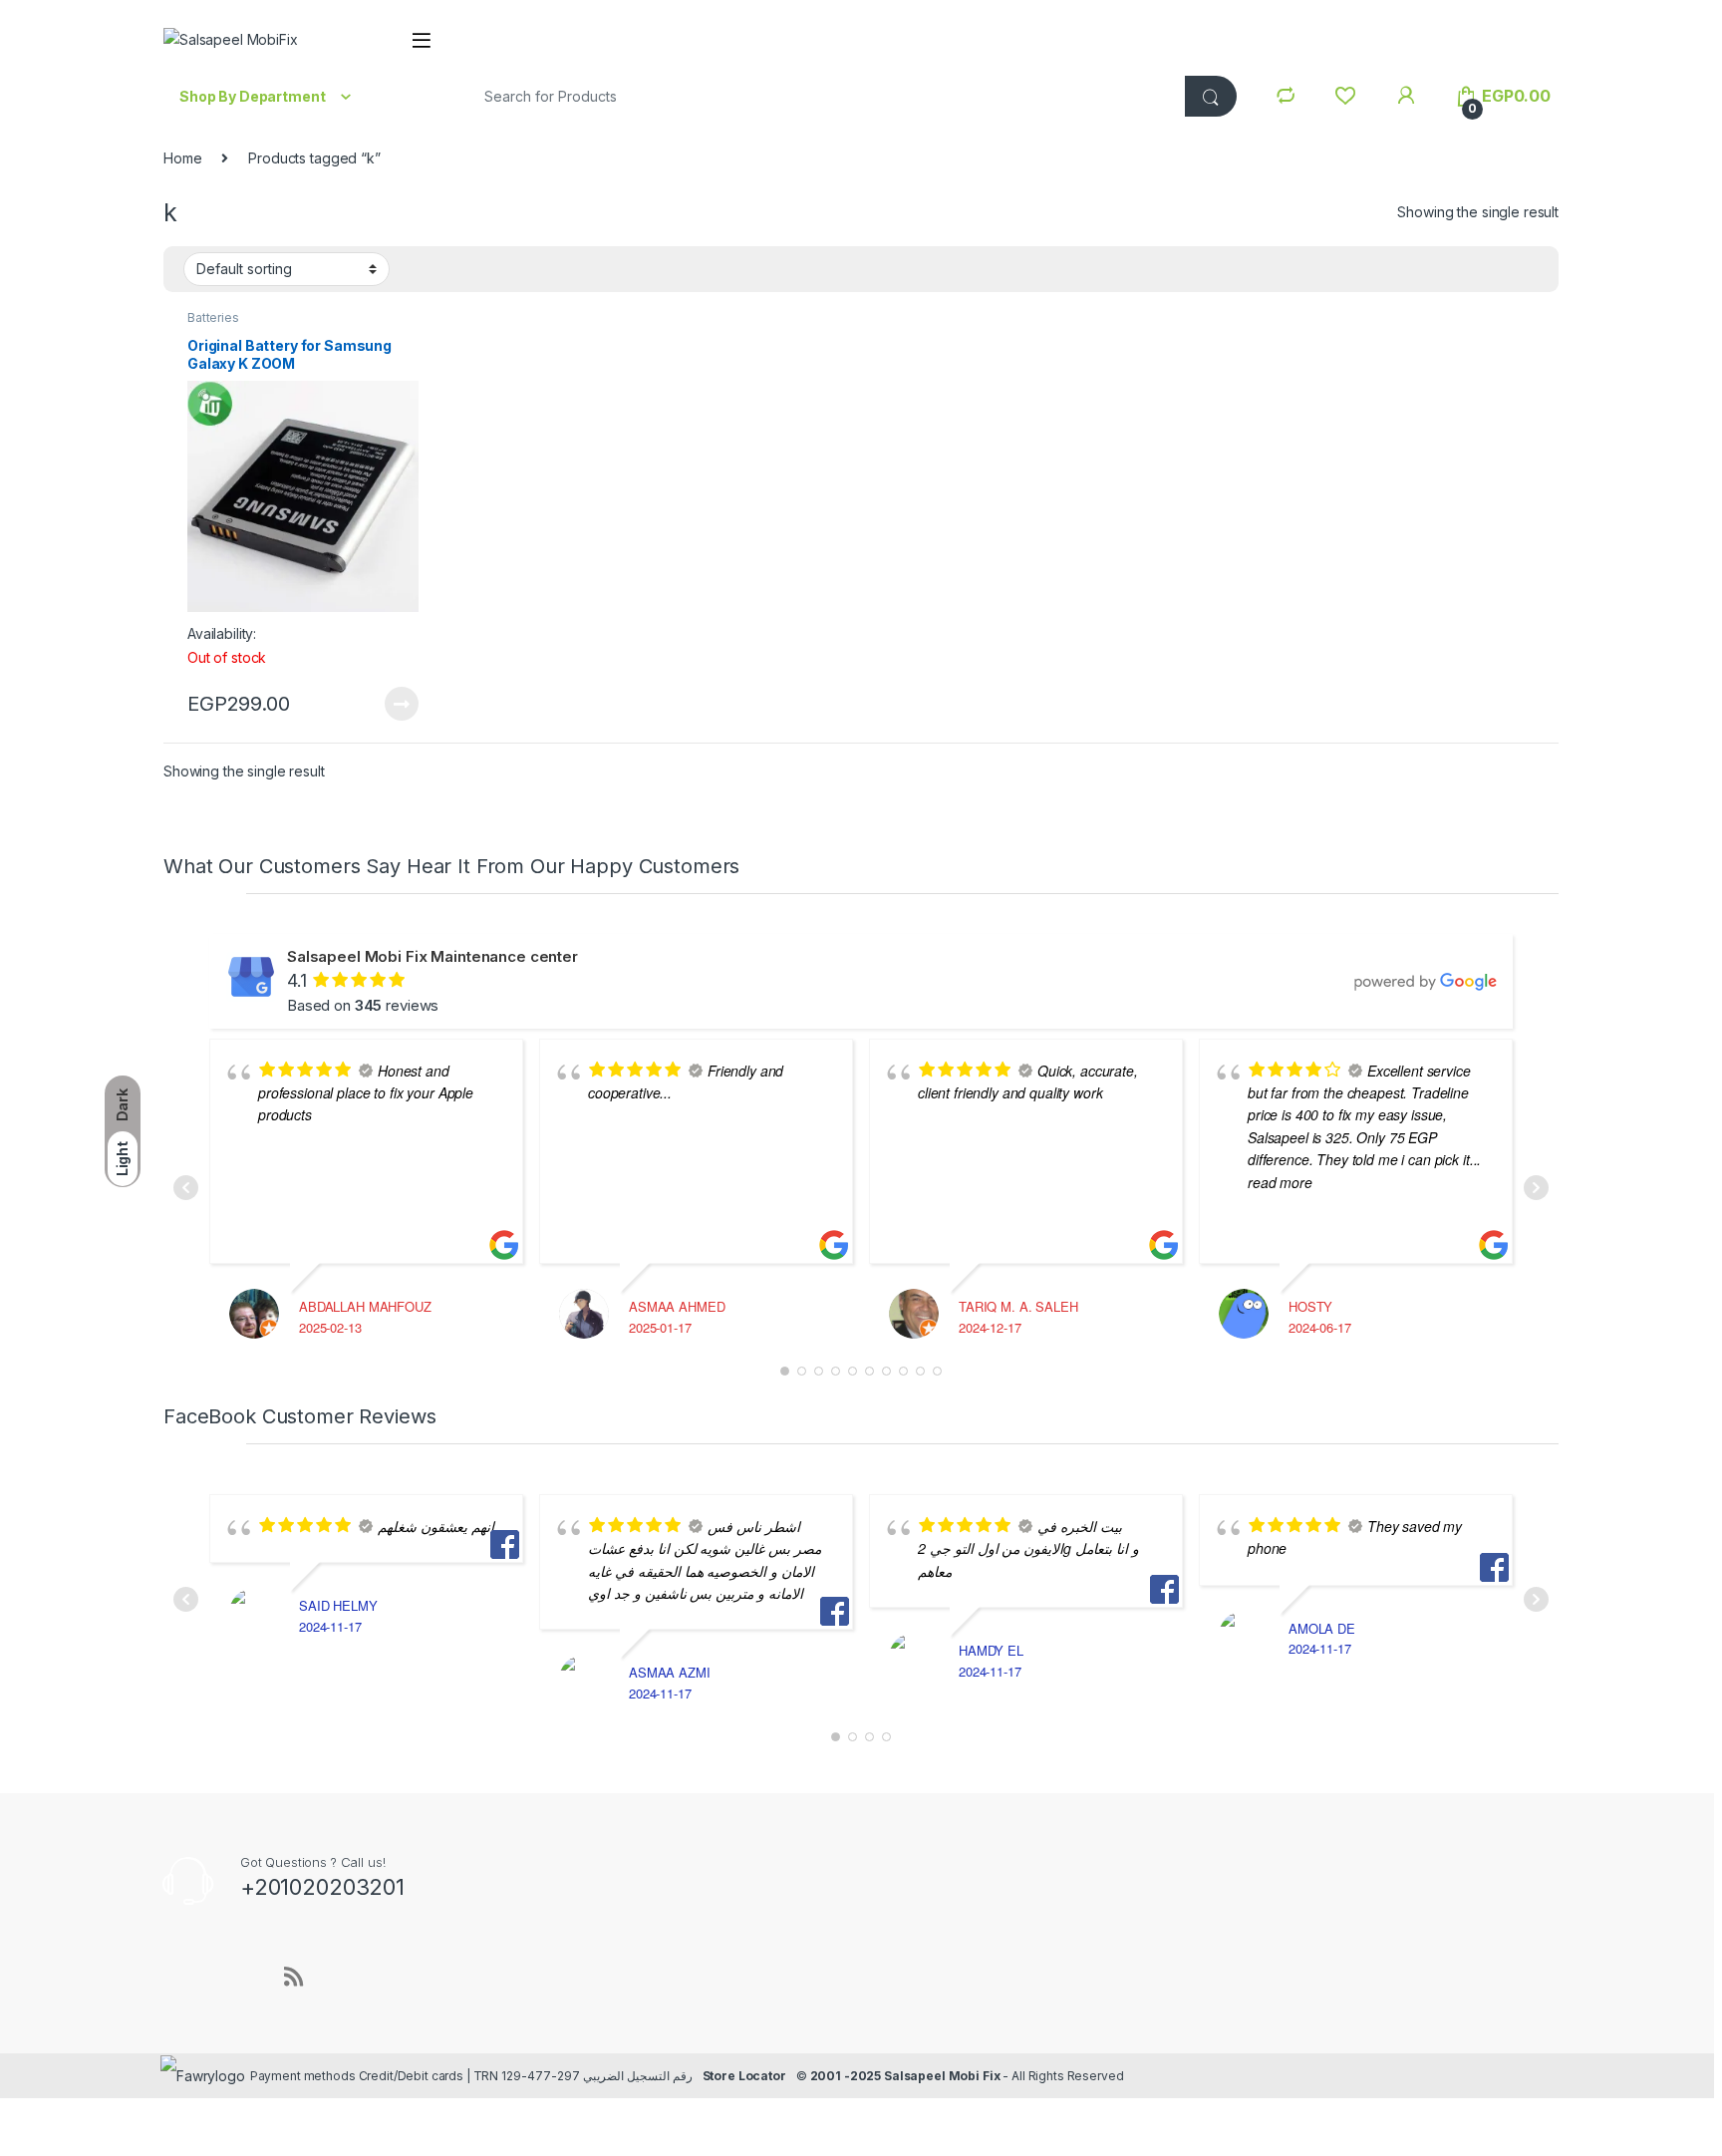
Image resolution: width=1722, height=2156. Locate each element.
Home (182, 158)
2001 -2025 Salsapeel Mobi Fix (905, 2076)
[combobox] (820, 96)
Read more (402, 704)
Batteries (213, 317)
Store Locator (744, 2076)
